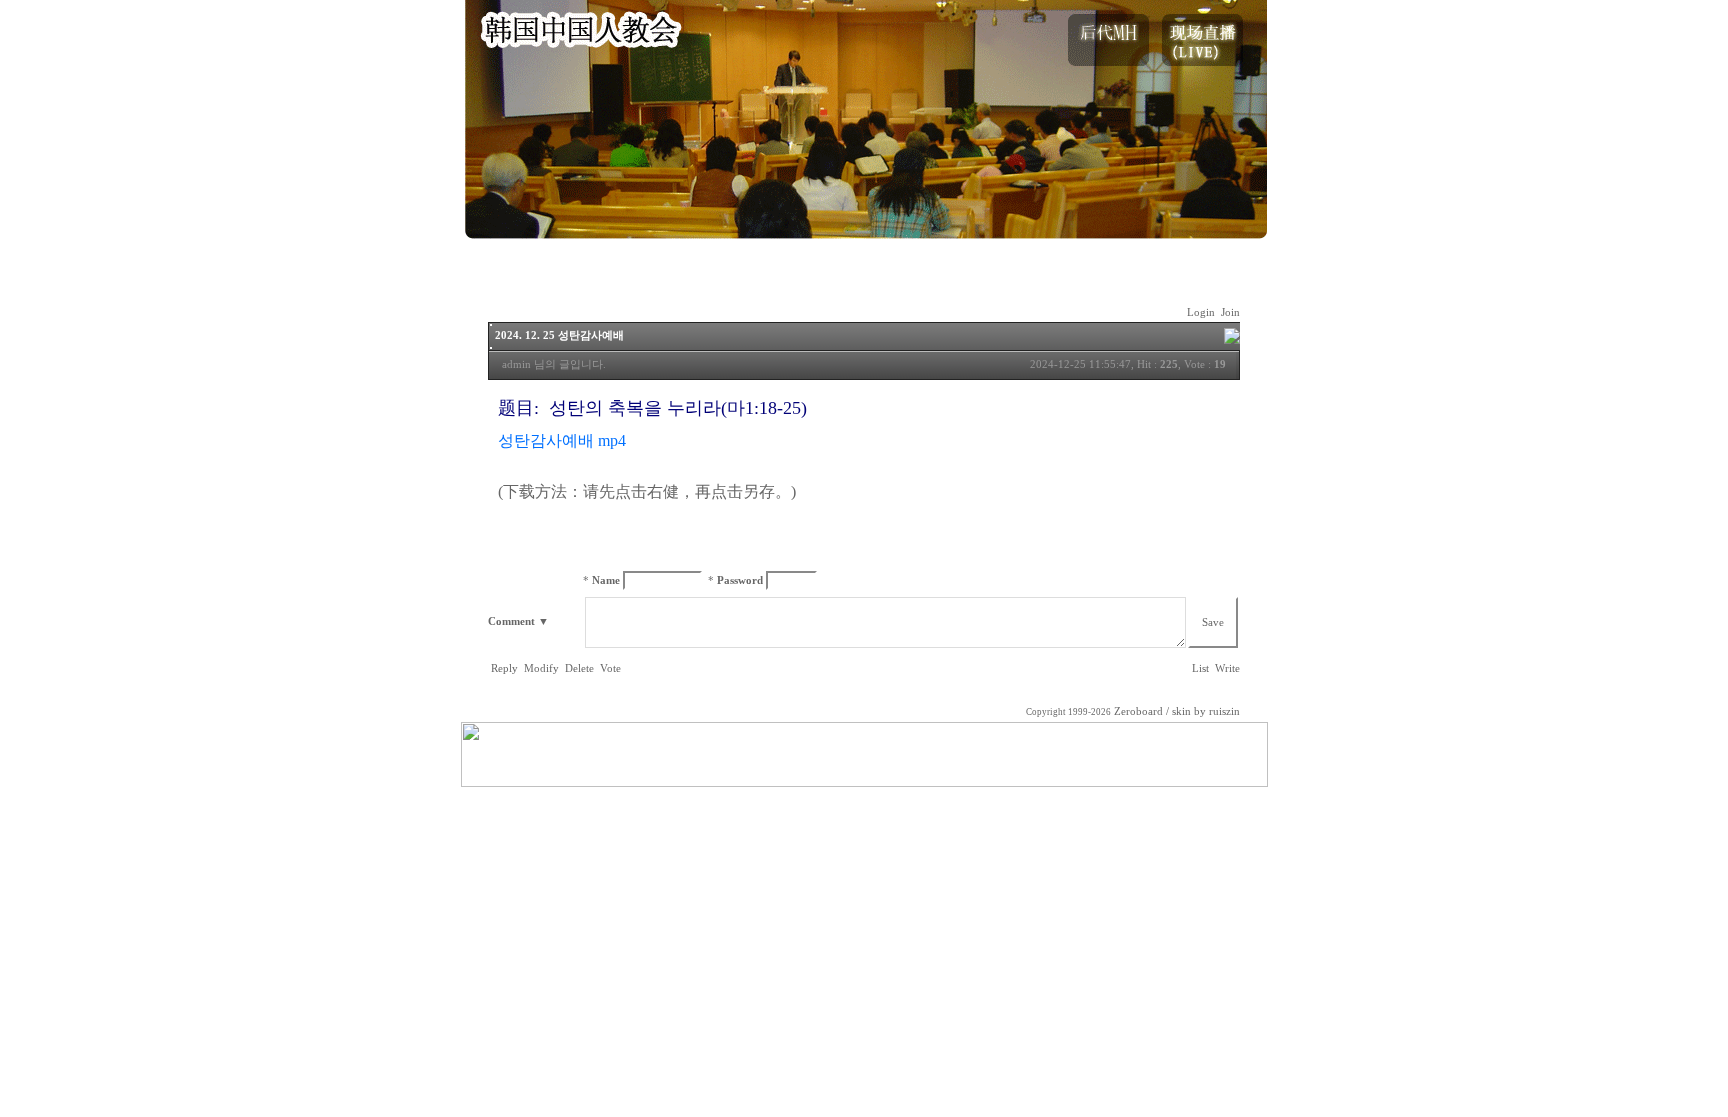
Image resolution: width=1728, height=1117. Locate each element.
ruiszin (1224, 711)
